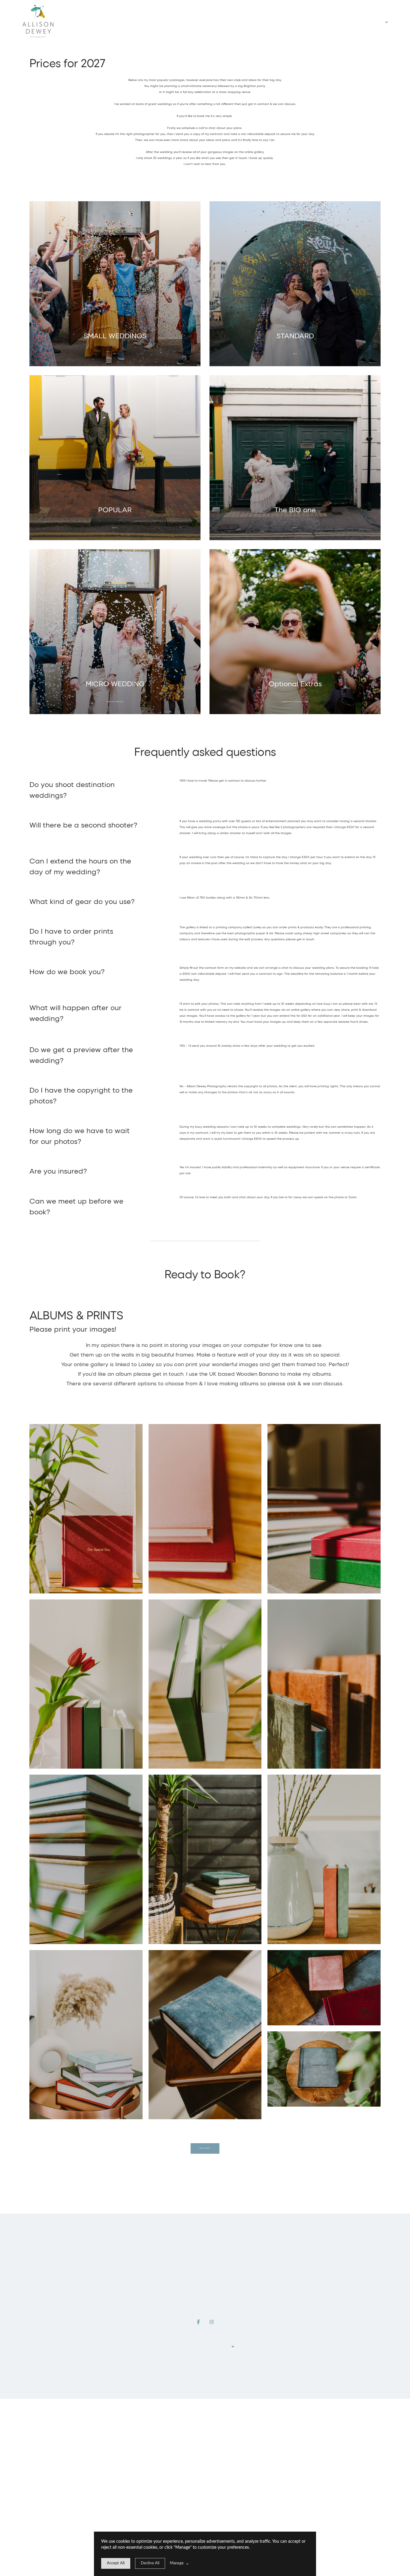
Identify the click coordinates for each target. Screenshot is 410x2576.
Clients (208, 2348)
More (386, 22)
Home (176, 2348)
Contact (219, 2348)
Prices (197, 2348)
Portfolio (187, 2348)
